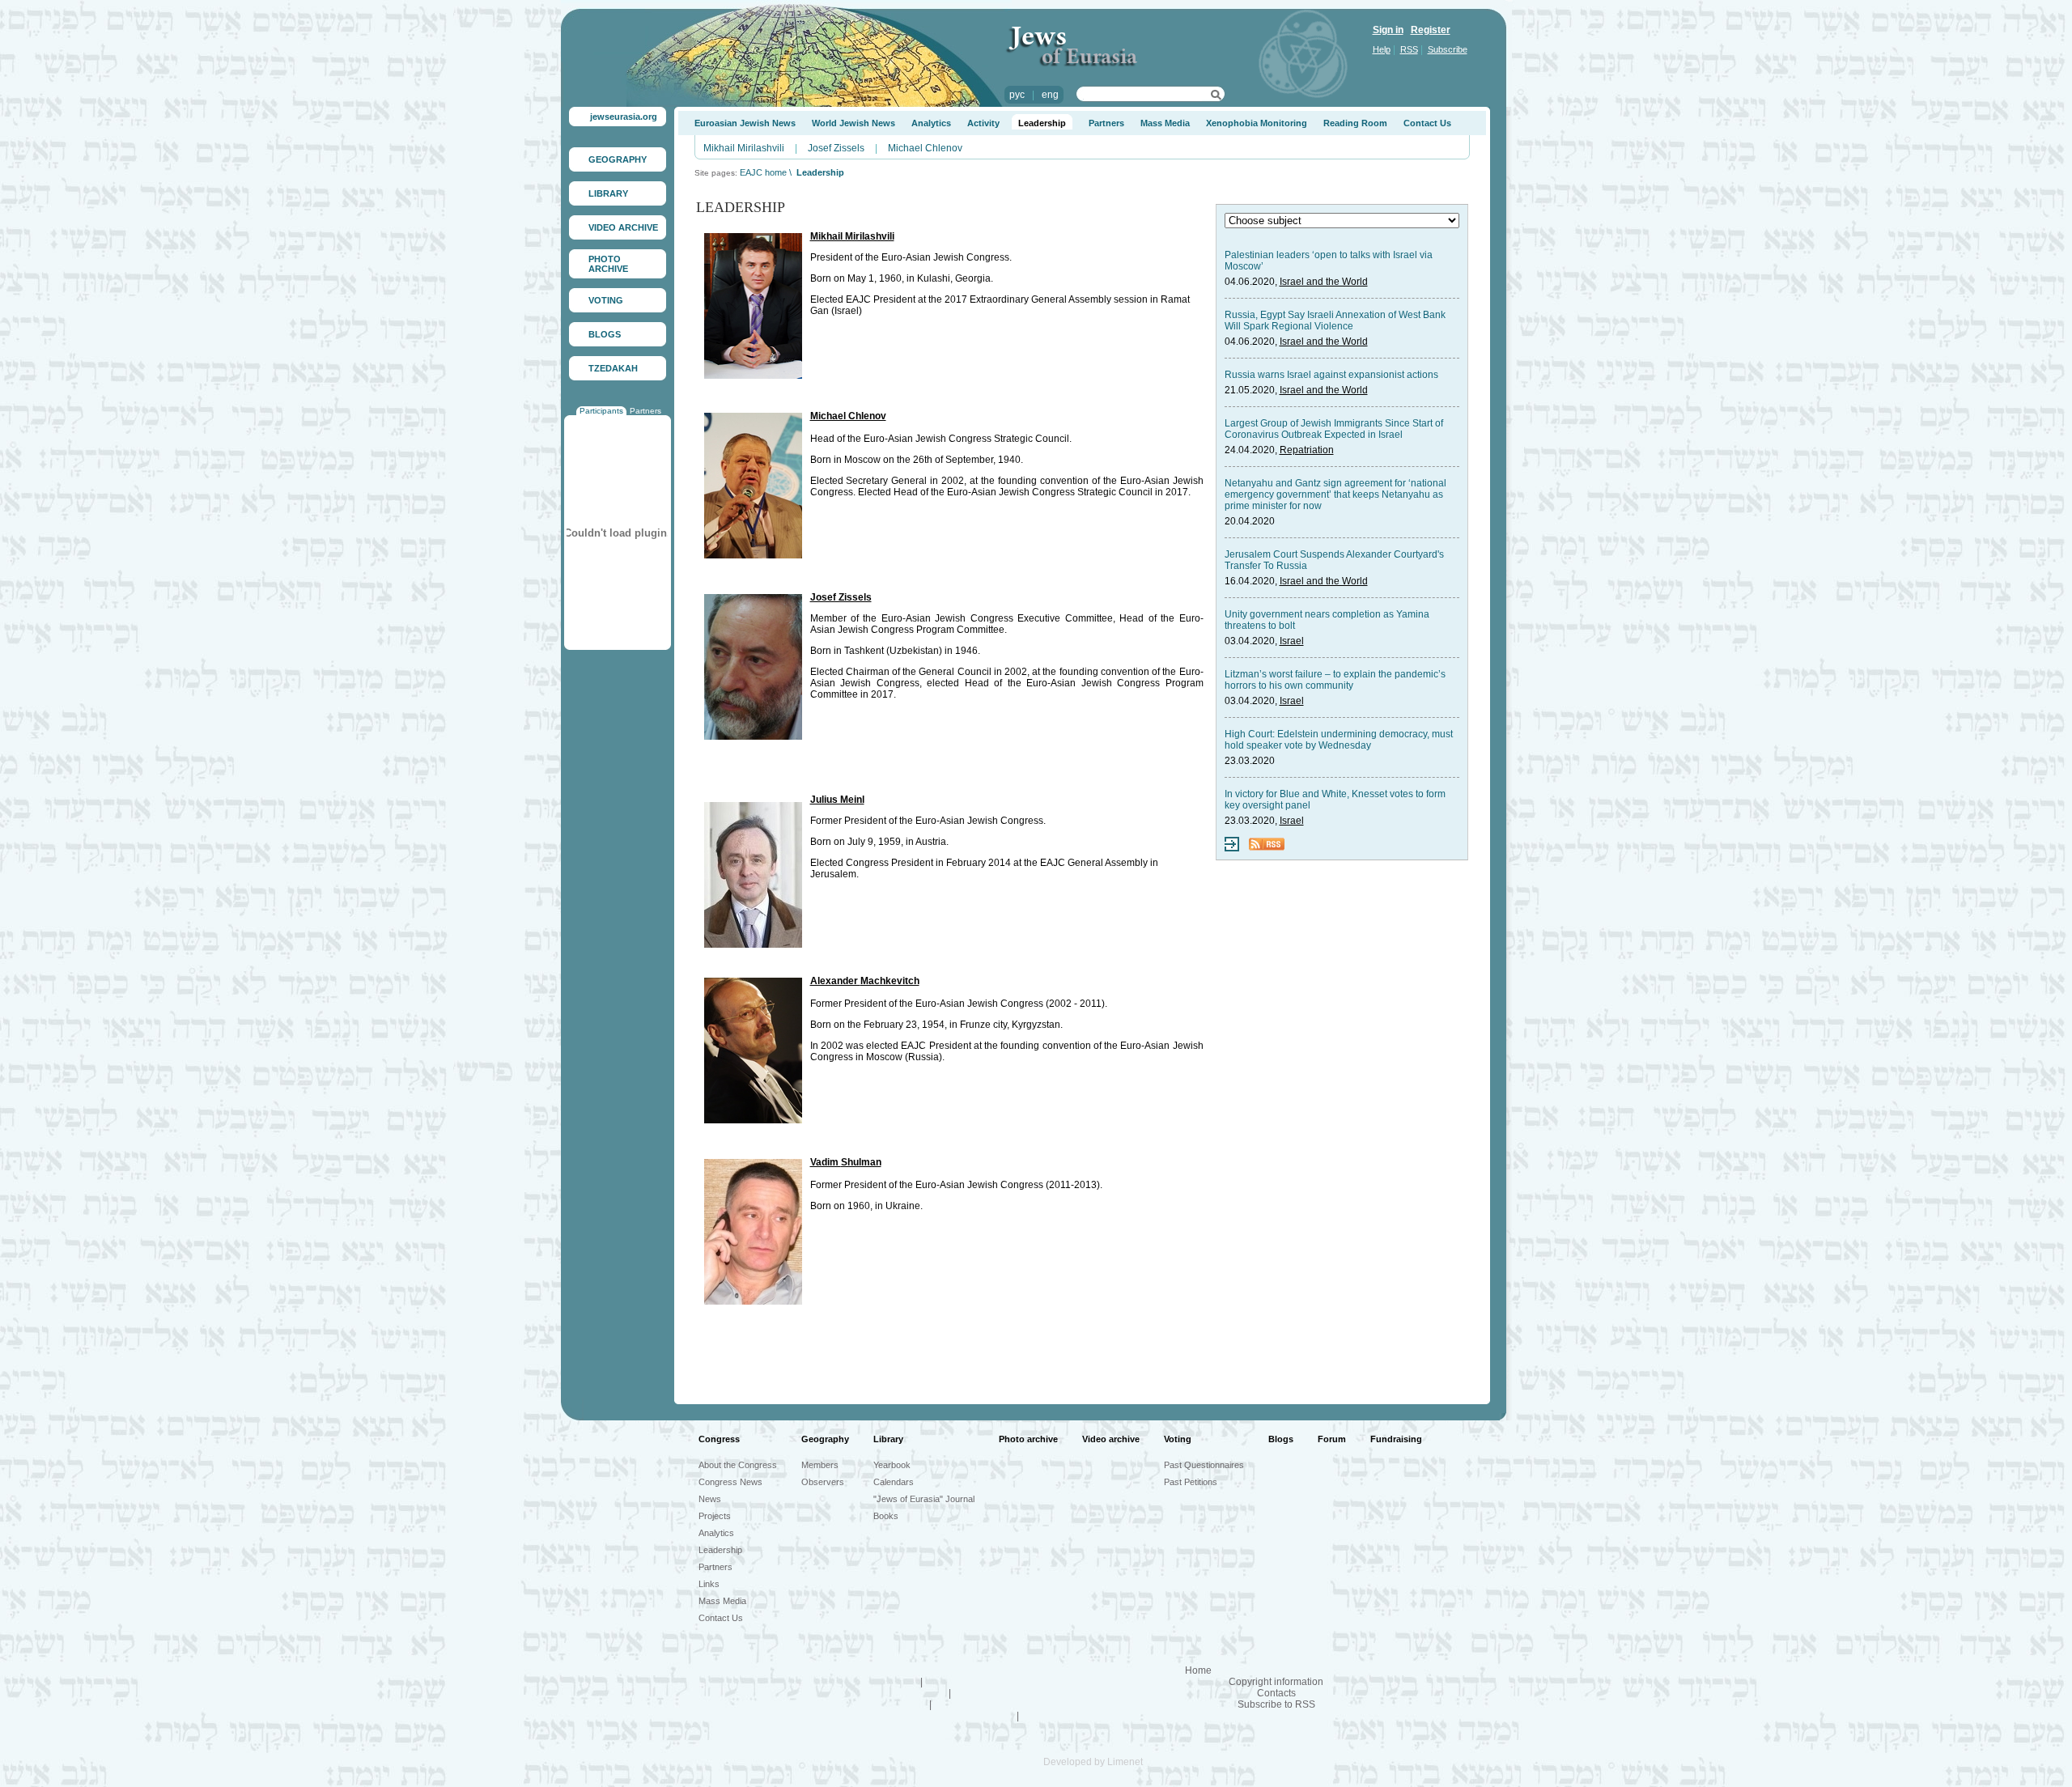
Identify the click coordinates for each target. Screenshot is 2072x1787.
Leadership (1042, 123)
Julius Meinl (837, 800)
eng (1050, 95)
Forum (1332, 1439)
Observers (823, 1482)
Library (888, 1439)
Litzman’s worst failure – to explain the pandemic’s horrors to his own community (1335, 680)
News (710, 1499)
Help (1382, 49)
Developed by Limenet (1082, 1762)
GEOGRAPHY (618, 159)
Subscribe (1448, 49)
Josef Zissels (836, 148)
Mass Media (1165, 123)
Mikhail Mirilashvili (744, 148)
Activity (983, 123)
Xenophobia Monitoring (1257, 123)
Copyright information (1276, 1682)
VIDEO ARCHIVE (623, 227)
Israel (1292, 641)
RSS (1409, 49)
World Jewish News (853, 123)
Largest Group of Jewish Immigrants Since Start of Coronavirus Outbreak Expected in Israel (1334, 429)
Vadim (826, 1162)
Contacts (1276, 1693)
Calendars (894, 1482)
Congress (719, 1439)
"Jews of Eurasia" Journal (924, 1499)
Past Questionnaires (1204, 1465)
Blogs (1281, 1439)
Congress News (730, 1482)
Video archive (1111, 1439)
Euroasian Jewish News (745, 123)
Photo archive (1028, 1439)
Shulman (861, 1162)
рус (1017, 95)
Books (886, 1516)
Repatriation (1307, 450)
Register (1431, 30)
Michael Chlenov (925, 148)
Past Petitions (1191, 1482)
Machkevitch (890, 981)
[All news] (1232, 848)
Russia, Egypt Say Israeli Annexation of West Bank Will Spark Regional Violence (1335, 320)
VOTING (606, 300)
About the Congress (738, 1465)
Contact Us (1427, 123)
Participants (601, 411)
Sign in (1388, 30)
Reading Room (1355, 123)
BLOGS (605, 334)
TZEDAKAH (613, 368)
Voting (1178, 1439)
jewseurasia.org (624, 117)
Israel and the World (1324, 282)
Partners (645, 411)
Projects (715, 1516)
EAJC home (763, 172)
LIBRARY (608, 193)
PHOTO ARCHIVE (608, 264)
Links (709, 1584)
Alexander (835, 981)
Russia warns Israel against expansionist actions (1331, 375)
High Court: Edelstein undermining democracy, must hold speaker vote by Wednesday (1339, 740)
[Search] (1216, 97)
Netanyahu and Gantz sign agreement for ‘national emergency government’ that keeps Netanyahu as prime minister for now (1335, 495)
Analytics (931, 123)
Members (820, 1465)
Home (1198, 1670)
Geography (825, 1439)
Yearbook (892, 1465)
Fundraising (1396, 1439)
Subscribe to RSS (1276, 1704)
